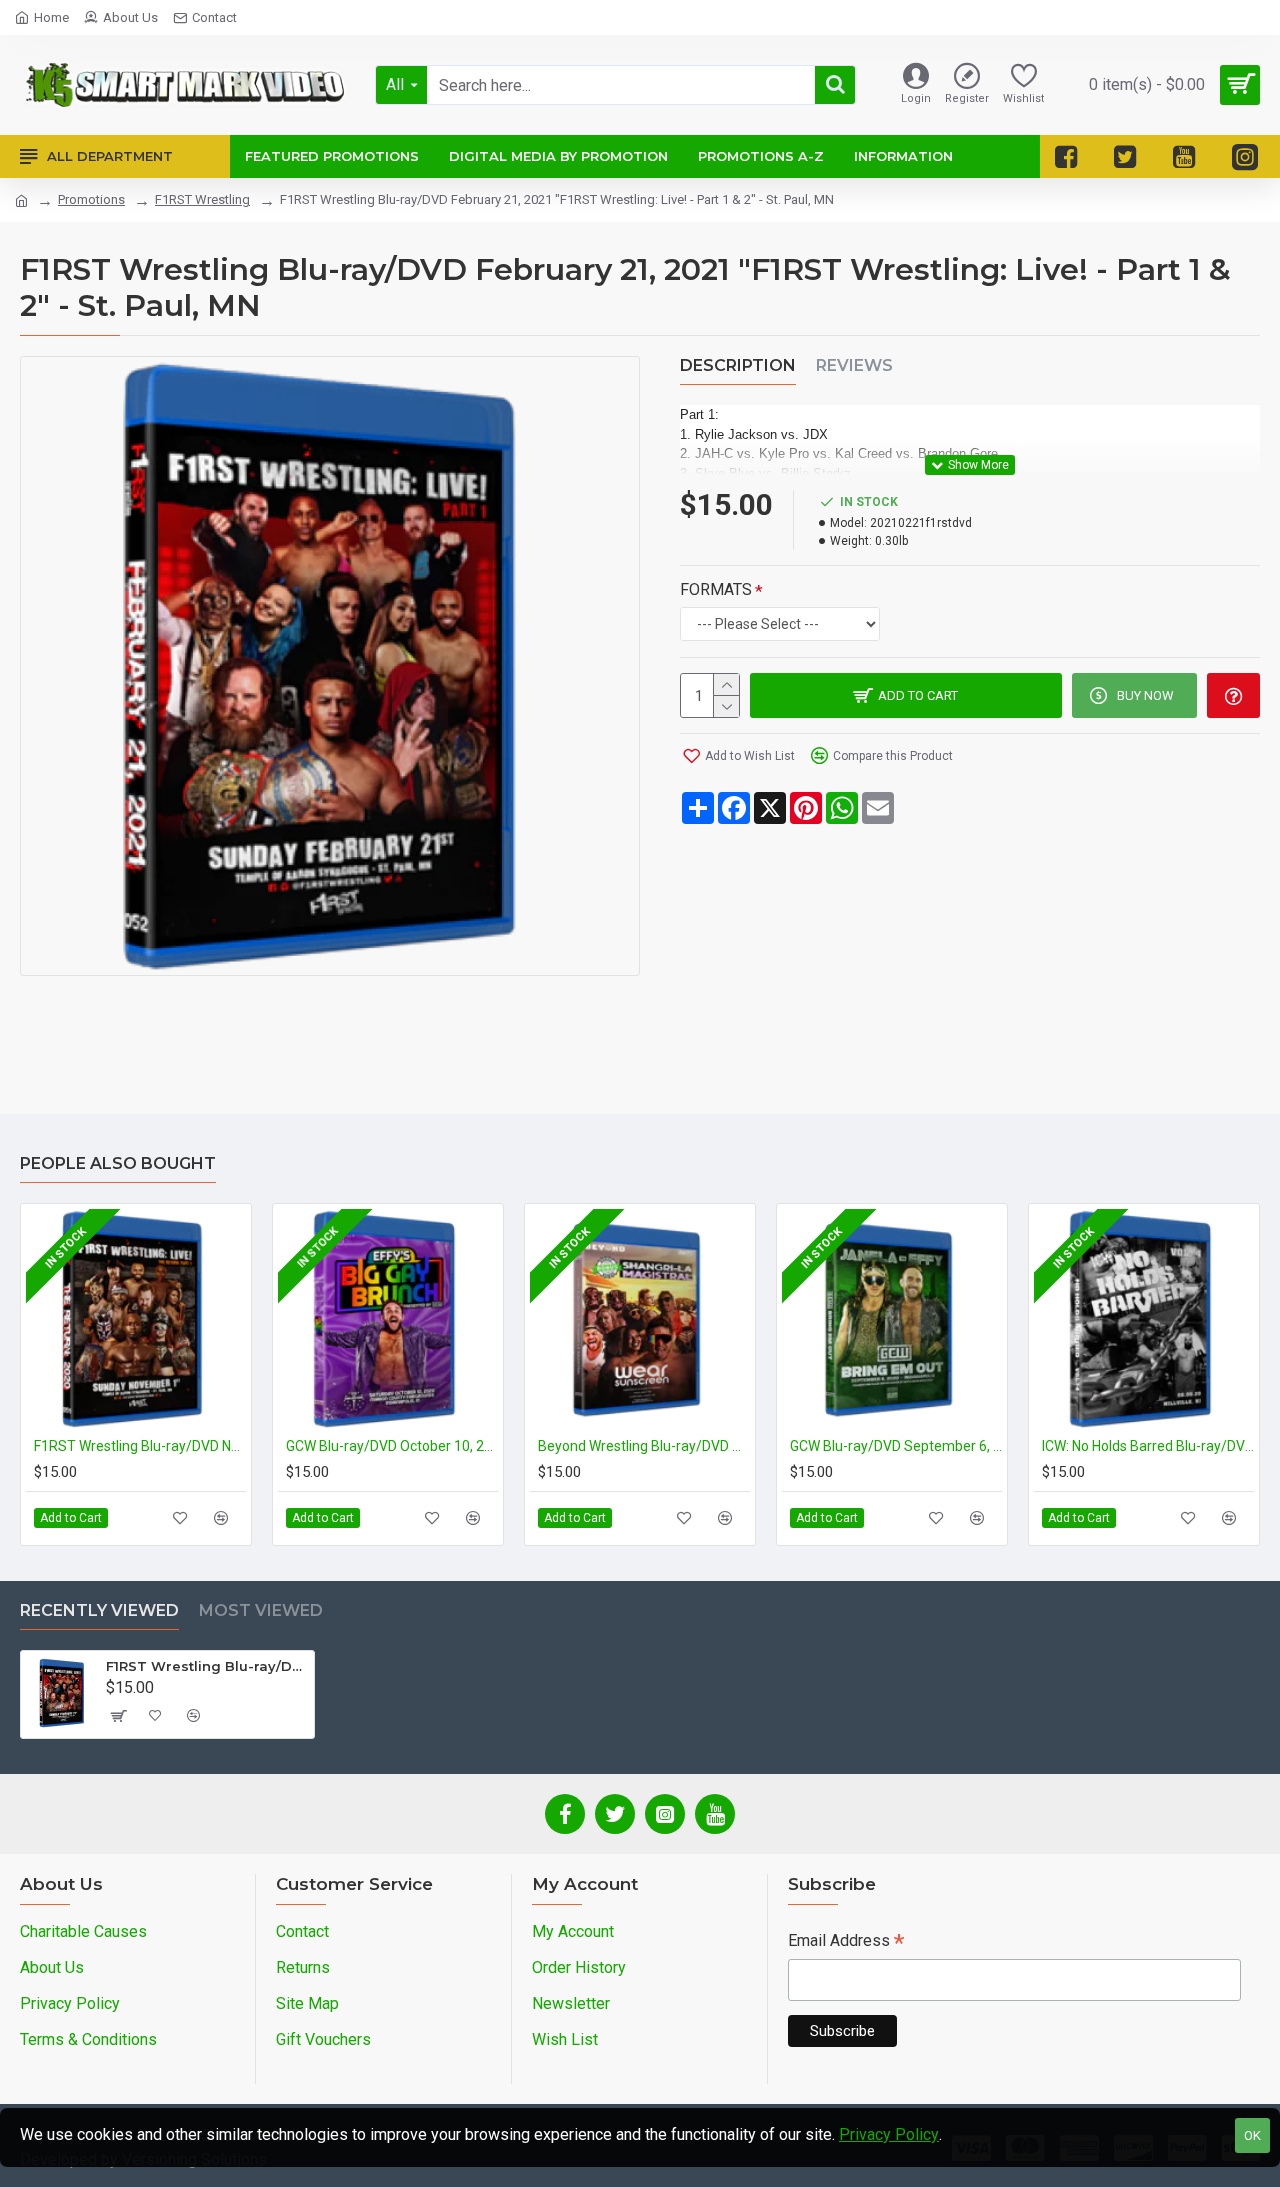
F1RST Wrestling (202, 199)
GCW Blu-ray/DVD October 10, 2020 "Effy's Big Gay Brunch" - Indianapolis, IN (392, 1446)
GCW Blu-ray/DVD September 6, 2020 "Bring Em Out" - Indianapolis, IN (896, 1446)
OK (1252, 2135)
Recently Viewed (99, 1610)
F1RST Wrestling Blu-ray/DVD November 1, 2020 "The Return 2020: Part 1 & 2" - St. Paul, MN (140, 1446)
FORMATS (716, 589)
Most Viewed (261, 1610)
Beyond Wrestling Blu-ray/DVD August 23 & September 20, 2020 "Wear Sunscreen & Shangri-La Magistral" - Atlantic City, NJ (644, 1446)
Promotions (91, 199)
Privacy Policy (889, 2134)
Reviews (854, 365)
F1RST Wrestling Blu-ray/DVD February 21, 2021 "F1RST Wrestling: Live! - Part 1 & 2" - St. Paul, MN (206, 1666)
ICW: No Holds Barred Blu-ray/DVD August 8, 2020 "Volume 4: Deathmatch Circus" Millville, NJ (1148, 1446)
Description (738, 365)
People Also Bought (118, 1163)
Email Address (846, 1942)
